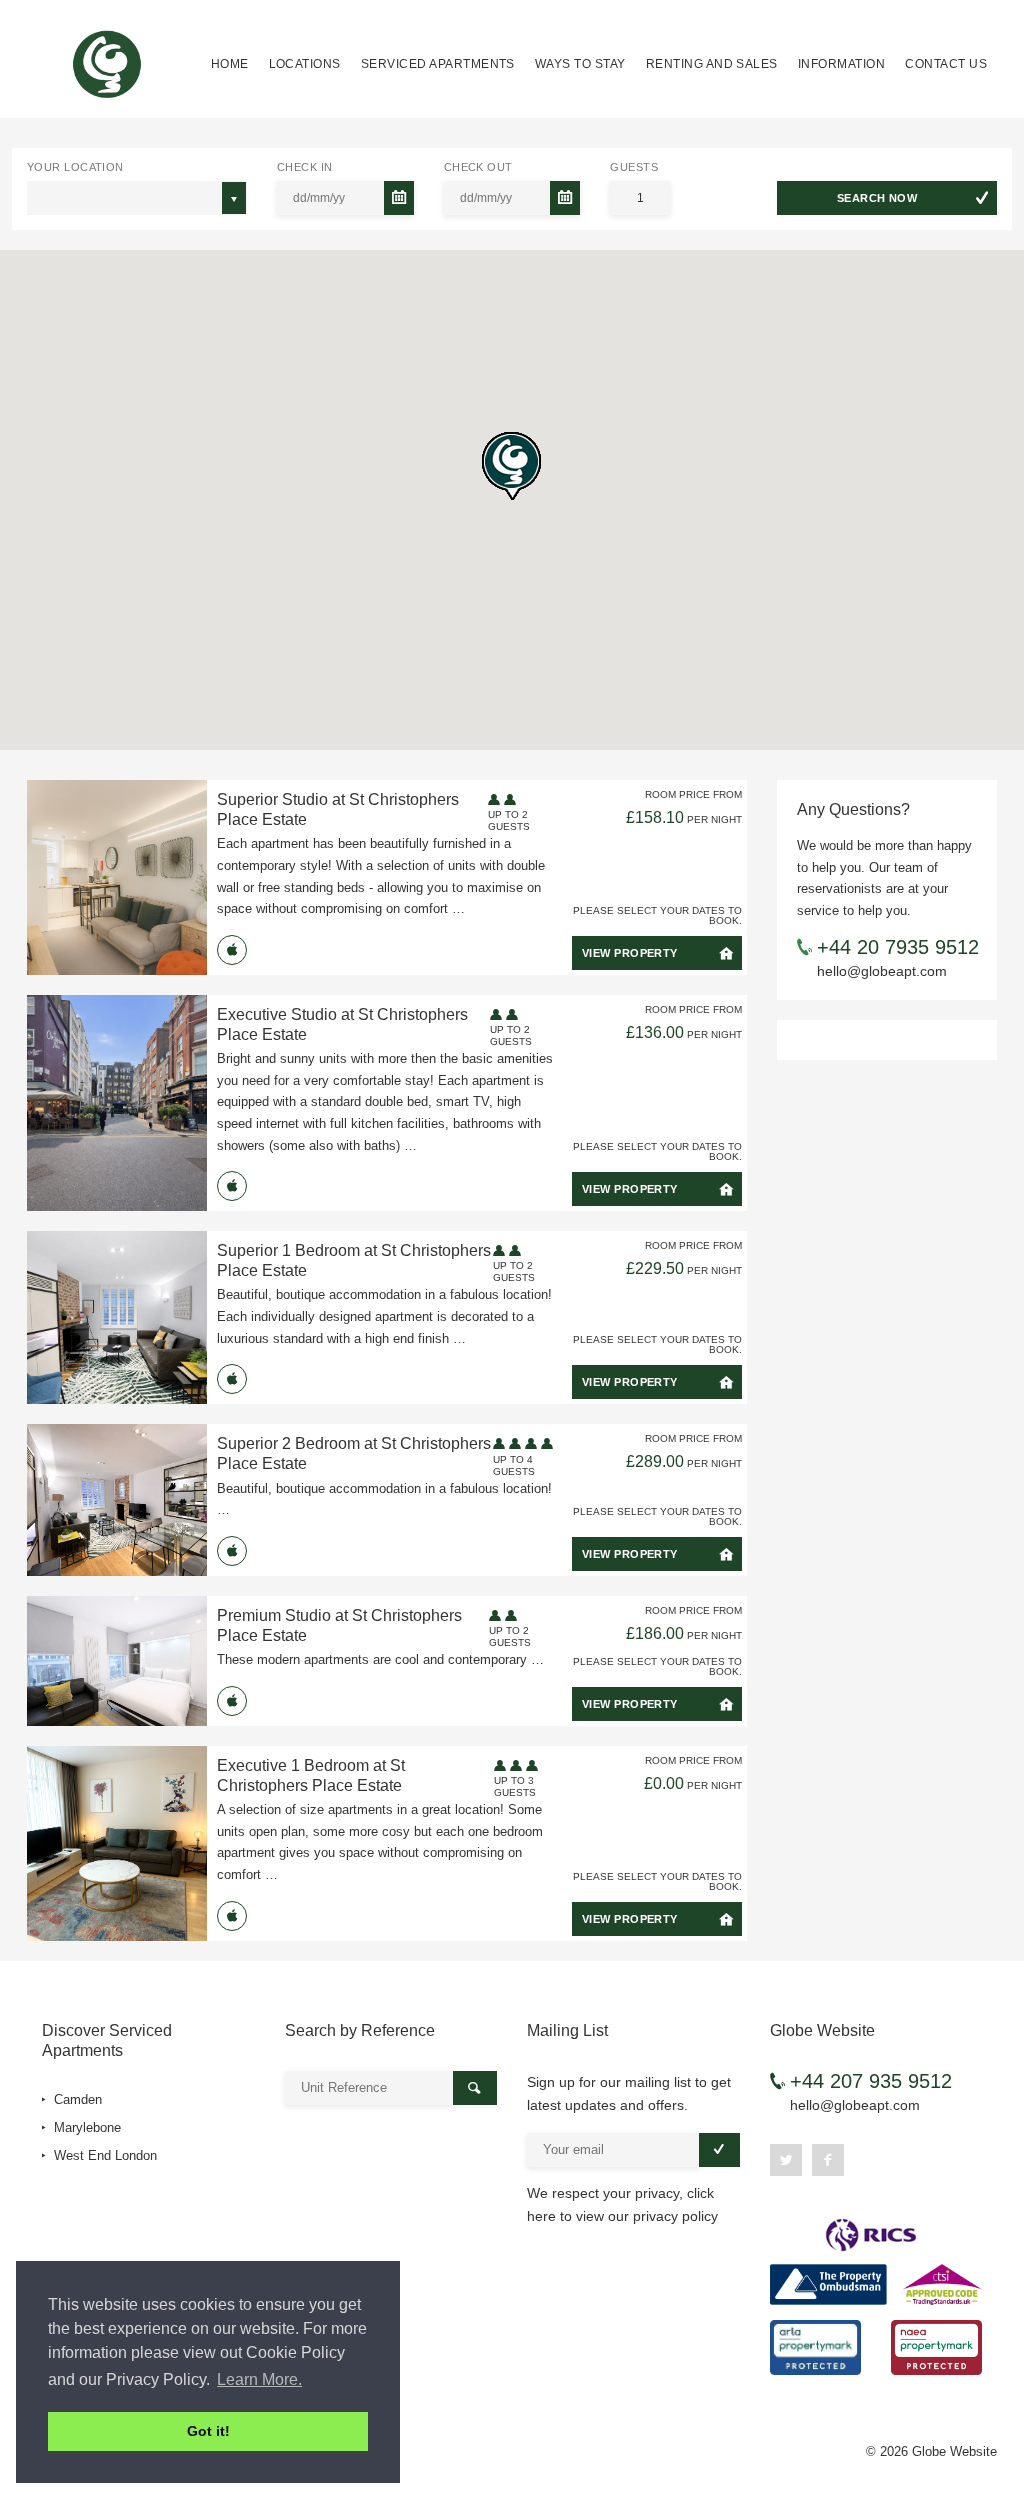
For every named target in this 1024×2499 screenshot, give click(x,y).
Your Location (75, 167)
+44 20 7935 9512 (897, 947)
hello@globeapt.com (882, 971)
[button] (511, 466)
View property (630, 953)
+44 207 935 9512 (871, 2081)
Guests (634, 167)
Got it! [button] (208, 2431)
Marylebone (85, 2127)
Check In (305, 167)
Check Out (478, 167)
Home (230, 64)
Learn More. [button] (259, 2379)
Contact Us (946, 64)
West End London (103, 2155)
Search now (877, 198)
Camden (76, 2099)
